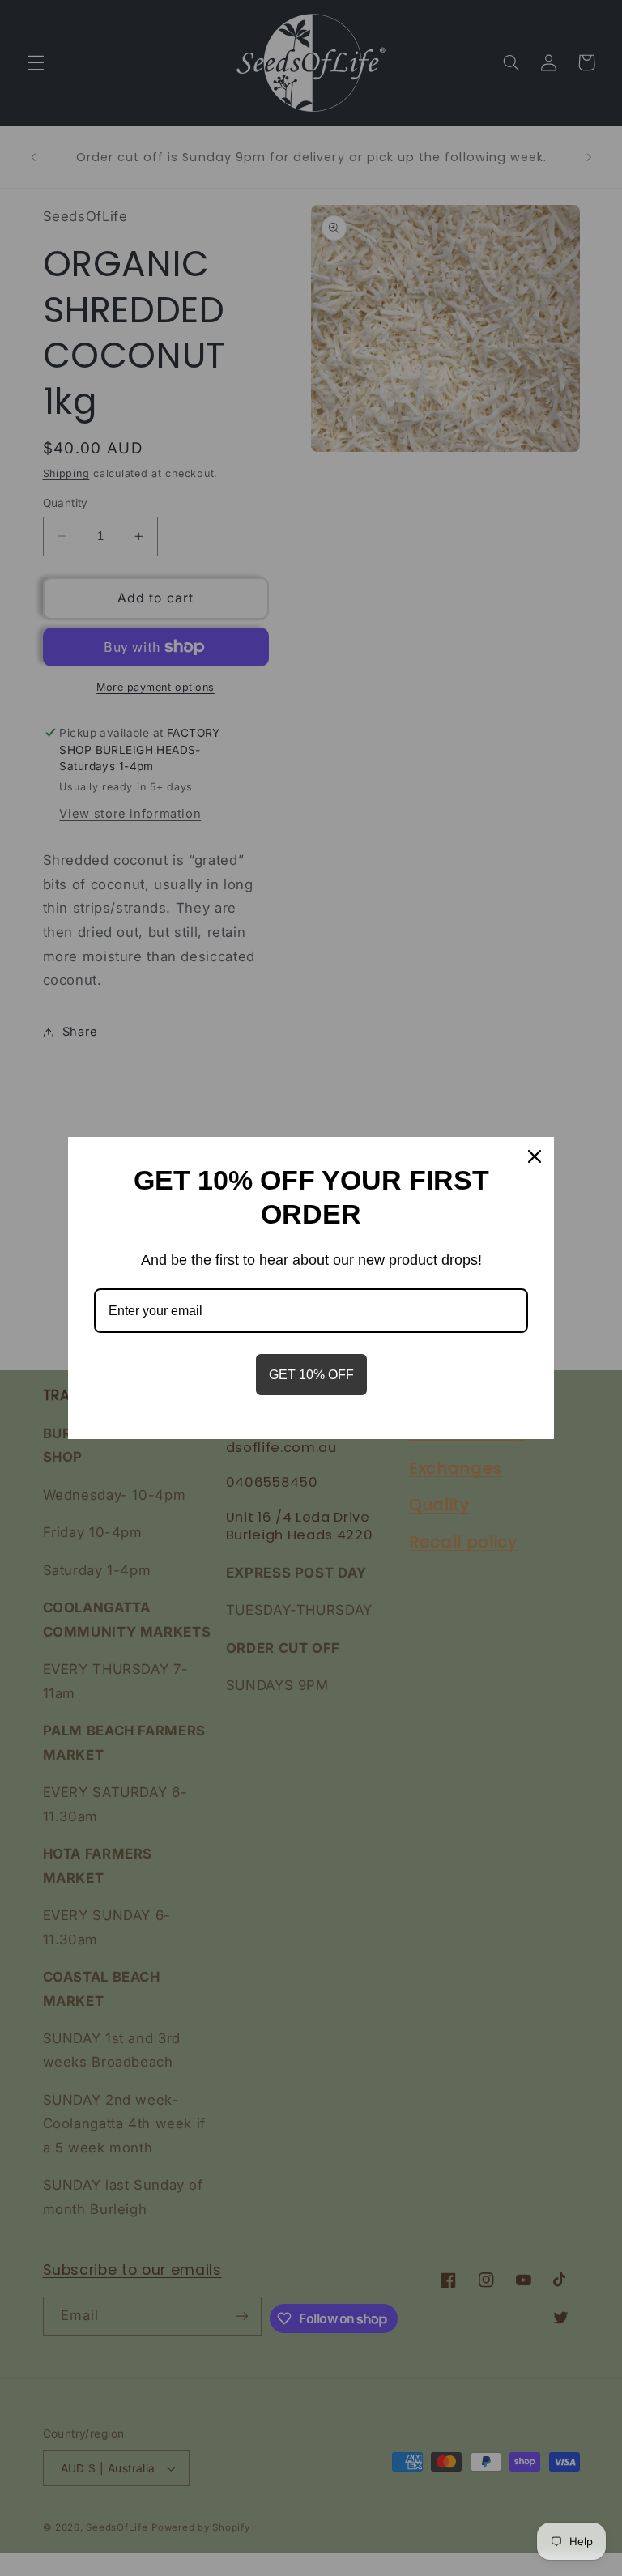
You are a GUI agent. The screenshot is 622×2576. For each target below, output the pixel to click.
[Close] (535, 1156)
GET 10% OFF (311, 1375)
